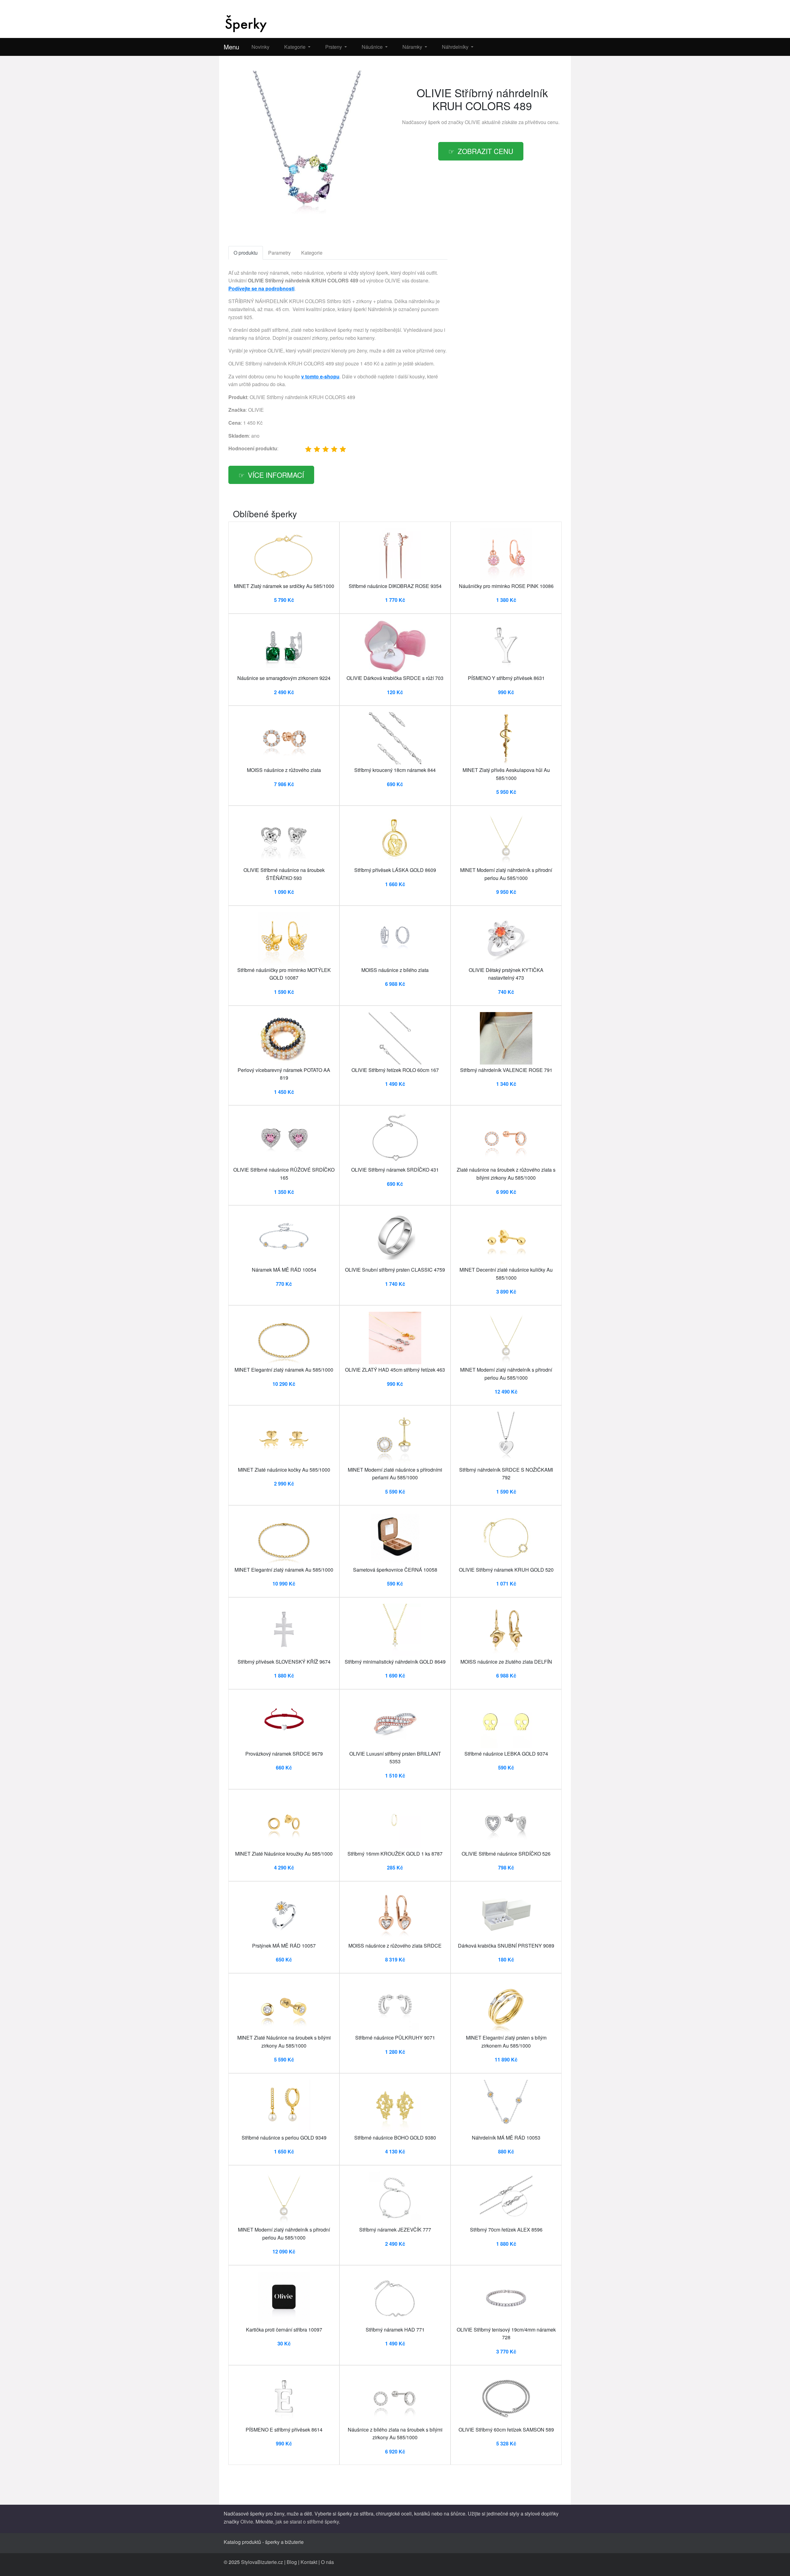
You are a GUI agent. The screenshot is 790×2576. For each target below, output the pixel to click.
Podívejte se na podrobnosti (261, 288)
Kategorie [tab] (312, 253)
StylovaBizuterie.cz (262, 2562)
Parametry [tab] (279, 253)
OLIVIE (473, 122)
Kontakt (309, 2562)
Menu (231, 47)
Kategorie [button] (295, 47)
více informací (276, 475)
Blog (292, 2562)
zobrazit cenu (485, 151)
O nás (327, 2562)
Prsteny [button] (334, 47)
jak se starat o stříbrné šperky (307, 2522)
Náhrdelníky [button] (456, 47)
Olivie (247, 2522)
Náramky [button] (413, 47)
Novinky (260, 47)
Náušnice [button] (373, 47)
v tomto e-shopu (320, 376)
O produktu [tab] (246, 253)
